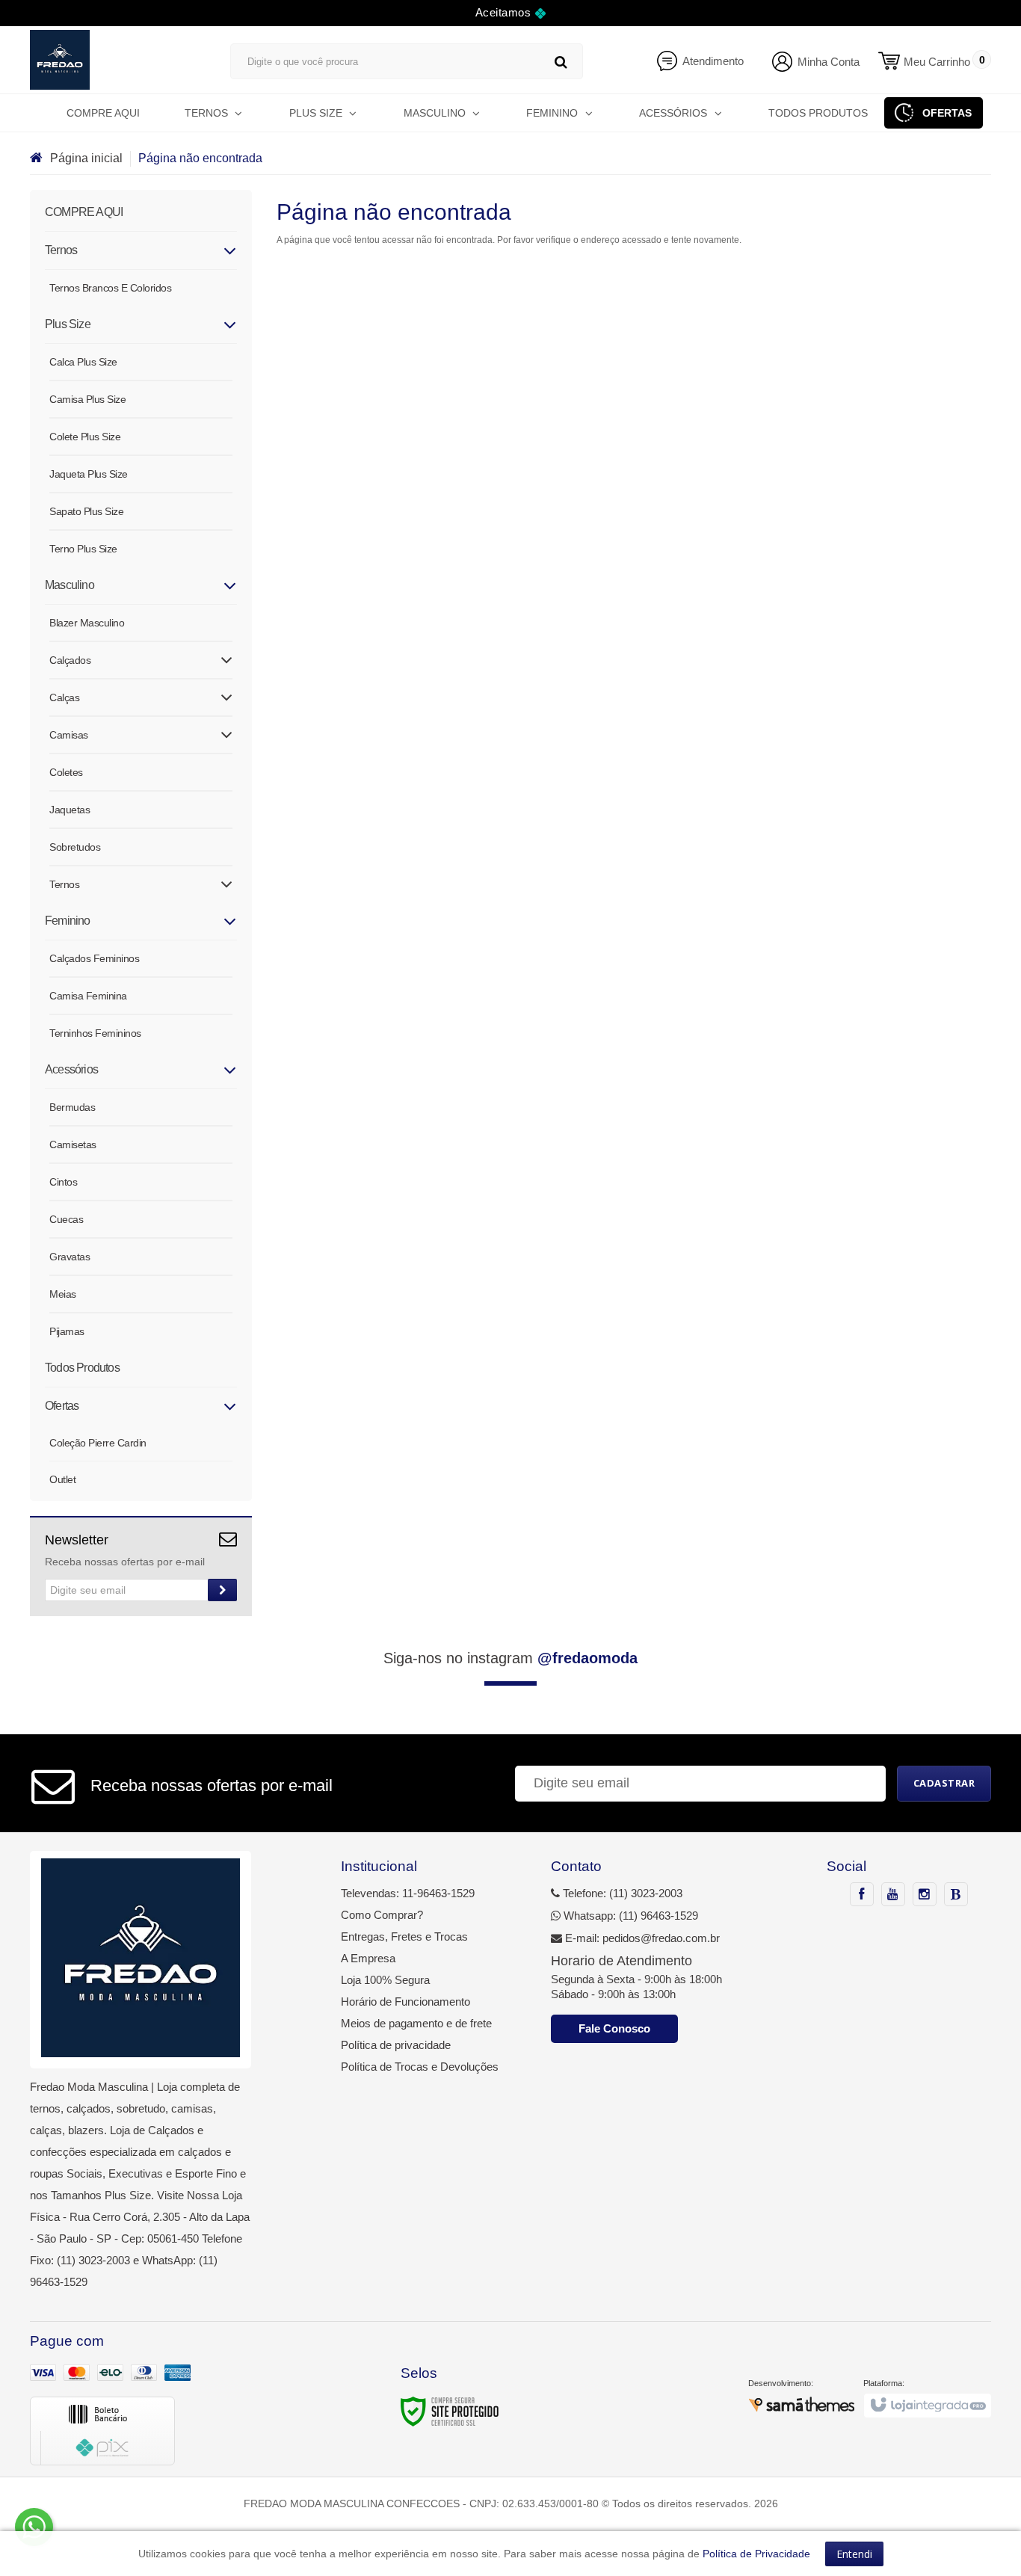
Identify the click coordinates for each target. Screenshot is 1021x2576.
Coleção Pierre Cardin (98, 1443)
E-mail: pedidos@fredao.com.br (641, 1938)
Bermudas (72, 1107)
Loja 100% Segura (385, 1980)
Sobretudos (75, 847)
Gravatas (70, 1257)
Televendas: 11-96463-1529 (408, 1893)
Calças (64, 697)
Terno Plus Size (83, 549)
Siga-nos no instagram (510, 1658)
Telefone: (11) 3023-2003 (621, 1893)
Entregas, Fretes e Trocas (404, 1936)
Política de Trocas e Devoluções (420, 2067)
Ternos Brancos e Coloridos (110, 288)
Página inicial (86, 158)
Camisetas (73, 1144)
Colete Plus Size (85, 437)
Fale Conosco (614, 2028)
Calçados (70, 660)
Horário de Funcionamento (405, 2002)
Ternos (64, 884)
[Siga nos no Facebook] (862, 1895)
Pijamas (67, 1331)
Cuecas (66, 1219)
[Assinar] (222, 1590)
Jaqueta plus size (89, 474)
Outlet (62, 1479)
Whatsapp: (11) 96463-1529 (629, 1916)
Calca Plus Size (83, 362)
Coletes (66, 772)
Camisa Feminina (88, 996)
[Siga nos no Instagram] (925, 1895)
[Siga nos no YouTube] (893, 1895)
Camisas (69, 735)
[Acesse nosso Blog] (956, 1895)
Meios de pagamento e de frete (416, 2023)
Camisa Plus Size (87, 399)
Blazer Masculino (87, 623)
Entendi (854, 2554)
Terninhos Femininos (95, 1033)
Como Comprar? (382, 1915)
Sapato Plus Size (86, 511)
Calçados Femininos (94, 958)
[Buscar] (561, 62)
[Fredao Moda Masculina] (115, 60)
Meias (63, 1294)
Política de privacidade (396, 2045)
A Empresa (368, 1958)
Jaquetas (70, 810)
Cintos (63, 1182)
